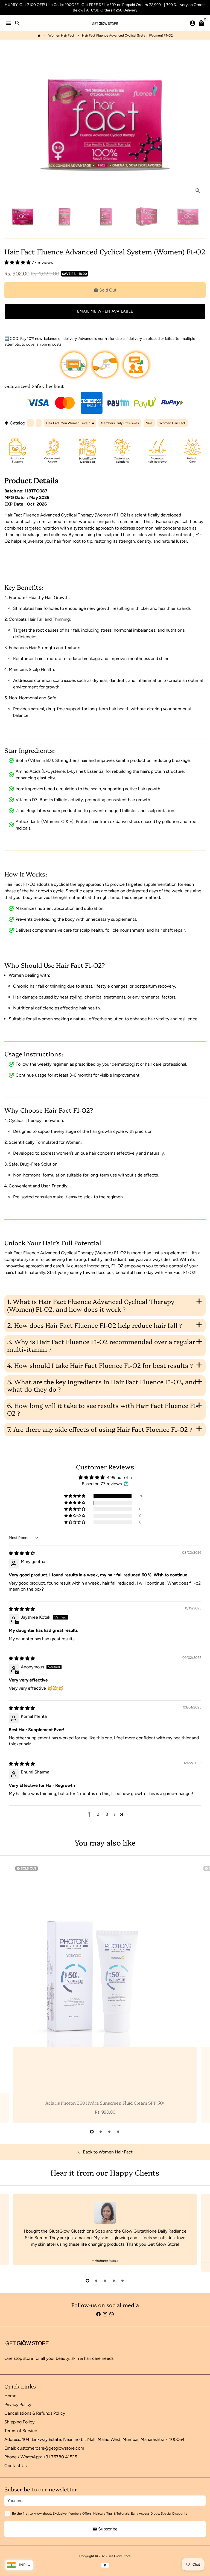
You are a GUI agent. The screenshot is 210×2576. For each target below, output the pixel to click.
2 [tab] (101, 2132)
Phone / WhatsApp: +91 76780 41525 (41, 2457)
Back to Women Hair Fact (105, 2152)
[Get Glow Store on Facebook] (98, 2314)
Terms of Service (21, 2431)
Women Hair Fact (61, 35)
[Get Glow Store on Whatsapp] (112, 2314)
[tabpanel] (105, 1993)
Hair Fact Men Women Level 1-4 (70, 423)
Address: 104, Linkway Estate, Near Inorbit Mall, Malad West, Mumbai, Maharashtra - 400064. (95, 2439)
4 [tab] (118, 2132)
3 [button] (107, 1814)
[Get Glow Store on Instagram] (105, 2314)
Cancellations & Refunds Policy (35, 2413)
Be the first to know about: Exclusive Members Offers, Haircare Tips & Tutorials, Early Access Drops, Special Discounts (100, 2513)
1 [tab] (92, 2132)
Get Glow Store (119, 2556)
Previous (10, 1992)
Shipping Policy (19, 2422)
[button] (18, 262)
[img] (22, 1553)
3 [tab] (109, 2132)
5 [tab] (122, 2281)
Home (10, 2396)
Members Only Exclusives (120, 423)
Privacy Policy (18, 2404)
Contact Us (15, 2466)
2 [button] (98, 1814)
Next (200, 123)
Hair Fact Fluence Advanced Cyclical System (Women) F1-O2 (127, 35)
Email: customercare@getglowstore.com (44, 2448)
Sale (149, 423)
